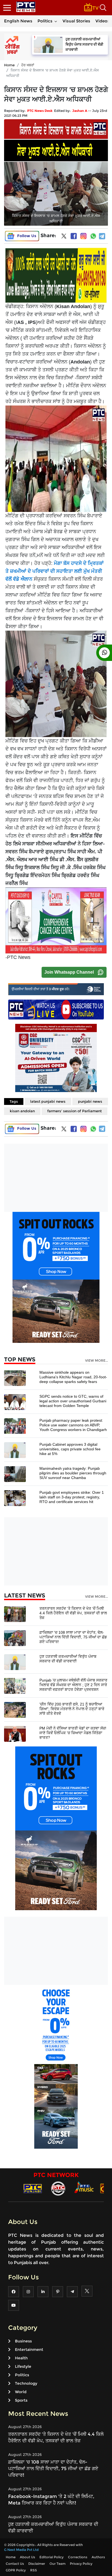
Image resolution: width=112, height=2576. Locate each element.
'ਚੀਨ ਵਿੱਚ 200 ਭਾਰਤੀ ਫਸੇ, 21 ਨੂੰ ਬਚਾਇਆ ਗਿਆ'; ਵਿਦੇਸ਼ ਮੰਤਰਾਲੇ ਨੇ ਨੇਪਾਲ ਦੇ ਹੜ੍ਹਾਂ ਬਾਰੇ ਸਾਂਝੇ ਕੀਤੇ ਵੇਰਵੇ (72, 1709)
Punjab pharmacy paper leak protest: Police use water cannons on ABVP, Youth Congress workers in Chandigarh (73, 1425)
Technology (26, 2383)
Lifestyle (23, 2366)
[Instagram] (83, 236)
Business (23, 2341)
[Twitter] (64, 237)
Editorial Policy (52, 2557)
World (21, 2392)
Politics (45, 21)
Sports (21, 2400)
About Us (27, 2557)
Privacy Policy (81, 2564)
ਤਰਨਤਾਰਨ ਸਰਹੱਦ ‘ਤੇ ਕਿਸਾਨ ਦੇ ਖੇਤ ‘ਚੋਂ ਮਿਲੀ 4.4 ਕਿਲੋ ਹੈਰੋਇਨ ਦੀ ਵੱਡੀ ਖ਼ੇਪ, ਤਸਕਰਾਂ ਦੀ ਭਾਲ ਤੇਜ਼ (73, 1613)
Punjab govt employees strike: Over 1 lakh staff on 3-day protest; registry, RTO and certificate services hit (72, 1497)
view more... (97, 1361)
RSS (34, 2570)
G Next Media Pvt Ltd (21, 2550)
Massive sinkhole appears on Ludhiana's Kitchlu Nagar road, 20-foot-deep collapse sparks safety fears (73, 1377)
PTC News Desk (40, 111)
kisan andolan (22, 1111)
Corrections (78, 2557)
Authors (98, 2557)
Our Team (57, 2564)
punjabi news (90, 1101)
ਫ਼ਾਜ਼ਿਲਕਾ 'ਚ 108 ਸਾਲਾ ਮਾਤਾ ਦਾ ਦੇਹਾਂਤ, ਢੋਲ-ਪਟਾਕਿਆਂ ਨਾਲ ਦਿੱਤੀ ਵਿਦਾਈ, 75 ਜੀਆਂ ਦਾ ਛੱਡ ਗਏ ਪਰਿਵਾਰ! (73, 1637)
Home (9, 65)
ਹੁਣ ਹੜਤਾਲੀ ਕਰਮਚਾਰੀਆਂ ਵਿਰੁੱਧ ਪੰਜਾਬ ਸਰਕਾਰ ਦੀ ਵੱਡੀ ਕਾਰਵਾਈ (68, 1659)
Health (21, 2358)
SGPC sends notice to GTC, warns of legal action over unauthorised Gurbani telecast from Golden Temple (73, 1401)
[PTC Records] (58, 2188)
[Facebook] (74, 236)
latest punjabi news (48, 1101)
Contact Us (15, 2564)
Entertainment (29, 2350)
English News (18, 21)
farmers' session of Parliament (74, 1111)
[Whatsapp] (93, 236)
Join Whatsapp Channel (69, 972)
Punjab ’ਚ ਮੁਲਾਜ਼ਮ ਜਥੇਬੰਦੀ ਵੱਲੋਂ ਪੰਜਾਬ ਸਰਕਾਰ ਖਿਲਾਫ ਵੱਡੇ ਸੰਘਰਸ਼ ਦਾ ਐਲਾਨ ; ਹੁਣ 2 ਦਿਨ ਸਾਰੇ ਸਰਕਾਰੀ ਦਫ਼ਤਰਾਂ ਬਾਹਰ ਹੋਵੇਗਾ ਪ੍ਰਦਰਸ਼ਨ (73, 1685)
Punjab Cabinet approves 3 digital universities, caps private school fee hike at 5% (70, 1449)
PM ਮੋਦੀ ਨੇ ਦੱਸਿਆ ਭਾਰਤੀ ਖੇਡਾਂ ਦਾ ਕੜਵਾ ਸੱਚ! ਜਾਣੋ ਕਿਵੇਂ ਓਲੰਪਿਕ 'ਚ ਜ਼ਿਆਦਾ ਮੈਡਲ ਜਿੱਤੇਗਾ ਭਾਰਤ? (73, 1733)
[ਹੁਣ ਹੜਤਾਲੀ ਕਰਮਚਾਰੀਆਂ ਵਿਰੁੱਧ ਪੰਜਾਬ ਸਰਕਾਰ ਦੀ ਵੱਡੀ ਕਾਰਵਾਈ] (15, 1662)
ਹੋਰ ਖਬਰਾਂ (28, 65)
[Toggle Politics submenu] (56, 21)
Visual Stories (76, 21)
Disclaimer (37, 2564)
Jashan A (80, 111)
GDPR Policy (16, 2570)
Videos (102, 21)
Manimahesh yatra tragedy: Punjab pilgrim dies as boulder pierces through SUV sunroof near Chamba (73, 1473)
